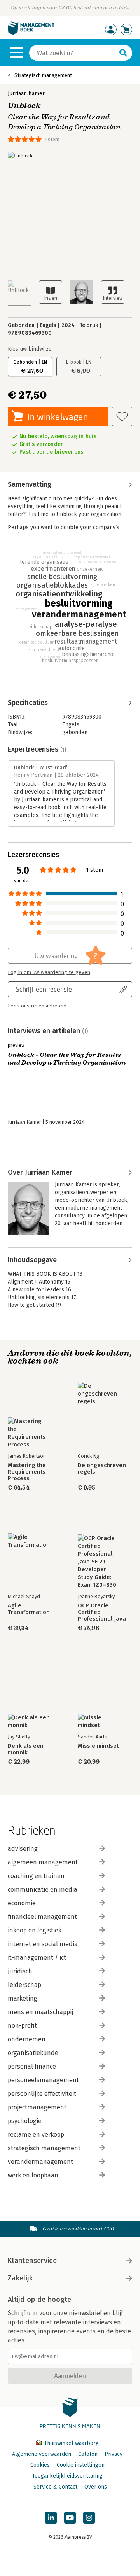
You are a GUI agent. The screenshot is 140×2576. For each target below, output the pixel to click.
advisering (23, 1849)
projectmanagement (37, 2107)
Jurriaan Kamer (26, 94)
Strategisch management (43, 75)
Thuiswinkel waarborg (71, 2443)
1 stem (52, 139)
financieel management (42, 1917)
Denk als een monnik (26, 1749)
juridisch (20, 1971)
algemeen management (43, 1862)
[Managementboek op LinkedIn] (51, 2518)
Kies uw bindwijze (30, 349)
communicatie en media (43, 1890)
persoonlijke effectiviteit (42, 2094)
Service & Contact (55, 2487)
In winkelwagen (58, 417)
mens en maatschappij (40, 2012)
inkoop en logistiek (35, 1930)
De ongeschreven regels (102, 1469)
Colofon (88, 2454)
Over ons (96, 2487)
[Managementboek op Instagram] (89, 2518)
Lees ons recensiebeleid (37, 1006)
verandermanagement (40, 2162)
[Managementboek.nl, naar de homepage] (31, 33)
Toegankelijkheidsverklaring (67, 2476)
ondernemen (27, 2039)
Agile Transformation (29, 1609)
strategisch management (44, 2148)
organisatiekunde (33, 2053)
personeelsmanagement (43, 2080)
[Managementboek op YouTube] (70, 2518)
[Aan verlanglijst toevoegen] (122, 416)
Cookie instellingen (81, 2465)
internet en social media (43, 1944)
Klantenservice (32, 2261)
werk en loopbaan (33, 2175)
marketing (23, 1998)
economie (22, 1903)
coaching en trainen (36, 1876)
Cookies (40, 2465)
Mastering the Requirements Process (27, 1472)
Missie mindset (98, 1746)
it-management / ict (37, 1958)
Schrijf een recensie (44, 989)
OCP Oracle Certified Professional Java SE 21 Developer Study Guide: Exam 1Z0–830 (102, 1612)
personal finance (32, 2066)
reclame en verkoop (36, 2134)
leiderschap (24, 1985)
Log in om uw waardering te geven (49, 972)
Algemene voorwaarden (42, 2454)
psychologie (25, 2121)
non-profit (22, 2026)
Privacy (114, 2454)
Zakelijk (20, 2278)
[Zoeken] (123, 53)
